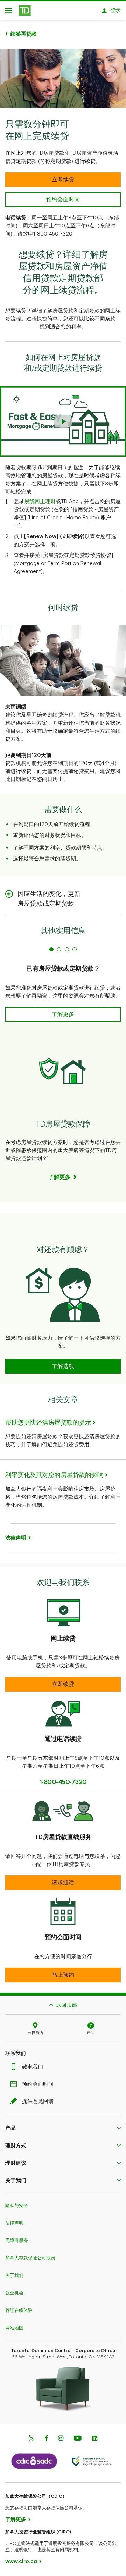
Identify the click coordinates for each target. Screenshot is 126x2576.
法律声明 (14, 2223)
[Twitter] (31, 2439)
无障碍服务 (17, 2240)
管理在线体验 (19, 2310)
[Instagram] (61, 2439)
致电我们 (33, 2067)
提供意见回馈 (38, 2101)
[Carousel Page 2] (59, 949)
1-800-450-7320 (63, 1782)
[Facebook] (46, 2439)
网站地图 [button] (14, 2328)
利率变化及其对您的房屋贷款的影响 (54, 1475)
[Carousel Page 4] (75, 949)
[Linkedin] (95, 2439)
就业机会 (14, 2293)
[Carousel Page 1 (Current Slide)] (51, 949)
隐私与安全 (17, 2205)
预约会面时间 (38, 2084)
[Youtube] (78, 2439)
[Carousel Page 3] (67, 949)
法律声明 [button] (16, 1538)
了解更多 (16, 2520)
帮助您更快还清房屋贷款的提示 (48, 1423)
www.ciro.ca (21, 2561)
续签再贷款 (24, 34)
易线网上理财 (40, 502)
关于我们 (14, 2275)
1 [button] (48, 1157)
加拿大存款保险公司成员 (30, 2258)
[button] (63, 421)
